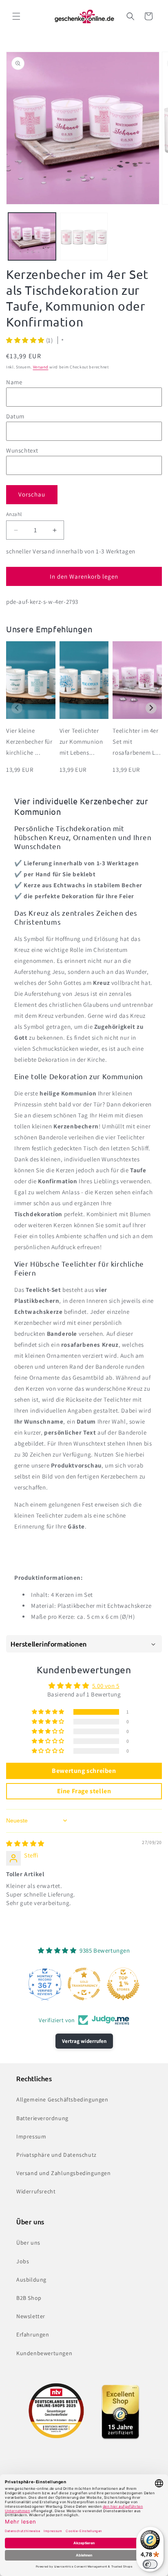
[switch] (150, 2564)
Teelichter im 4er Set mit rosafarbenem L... (137, 741)
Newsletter (31, 2316)
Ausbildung (31, 2280)
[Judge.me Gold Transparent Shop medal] (84, 1984)
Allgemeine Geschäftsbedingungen (62, 2099)
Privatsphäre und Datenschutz (56, 2155)
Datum (15, 416)
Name (14, 382)
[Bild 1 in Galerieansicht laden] (32, 236)
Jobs (23, 2261)
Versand (41, 367)
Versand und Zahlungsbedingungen (64, 2173)
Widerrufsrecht (36, 2191)
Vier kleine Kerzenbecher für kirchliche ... (29, 741)
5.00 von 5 (106, 1686)
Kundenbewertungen (44, 2353)
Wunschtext (22, 450)
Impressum (31, 2136)
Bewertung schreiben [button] (84, 1771)
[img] (25, 1843)
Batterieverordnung (42, 2118)
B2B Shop (29, 2298)
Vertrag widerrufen (84, 2041)
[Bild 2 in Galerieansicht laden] (84, 236)
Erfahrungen (33, 2334)
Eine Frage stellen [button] (84, 1791)
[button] (16, 16)
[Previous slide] (17, 708)
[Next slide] (151, 708)
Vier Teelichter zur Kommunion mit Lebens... (81, 741)
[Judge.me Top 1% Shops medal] (123, 1984)
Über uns (28, 2243)
